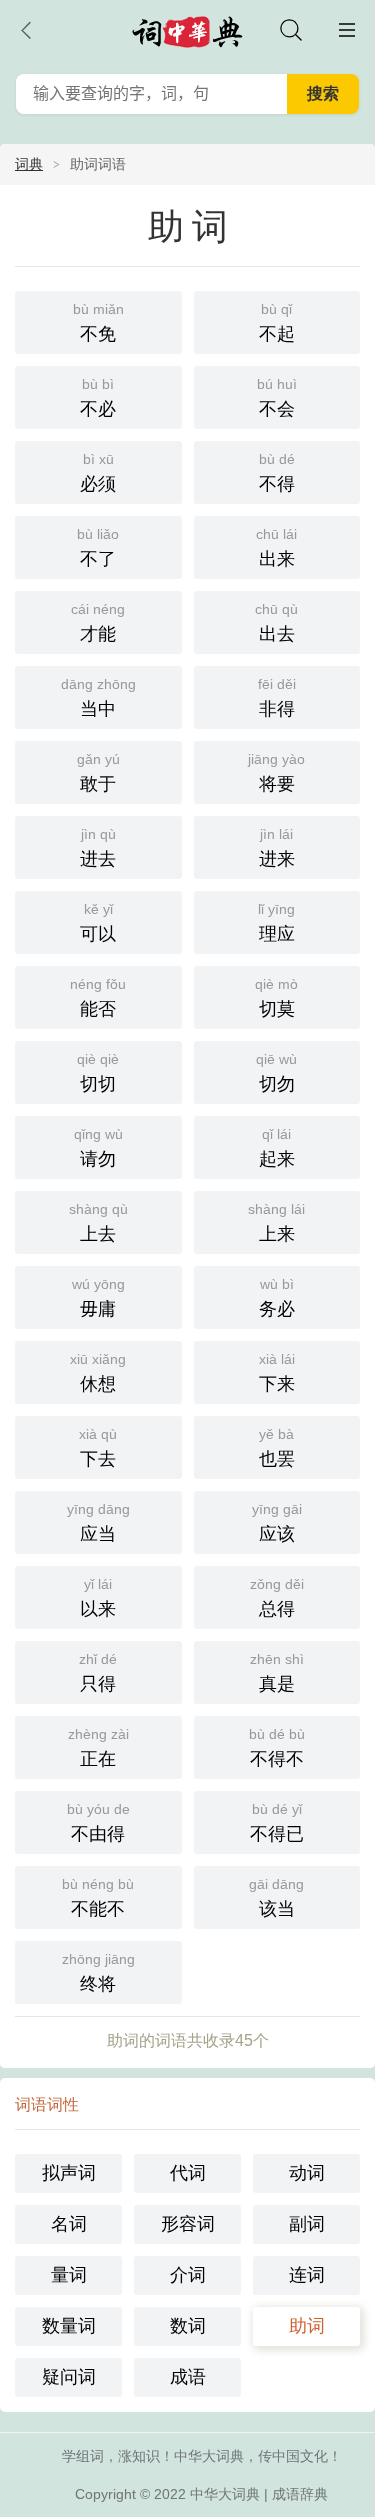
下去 (98, 1447)
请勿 (98, 1147)
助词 (307, 2326)
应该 (277, 1522)
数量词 (69, 2326)
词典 (29, 164)
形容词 (188, 2224)
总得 (277, 1597)
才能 (98, 622)
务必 (277, 1297)
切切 (98, 1072)
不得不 (277, 1747)
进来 (277, 847)
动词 (307, 2173)
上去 (98, 1222)
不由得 (98, 1822)
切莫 (276, 997)
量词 (69, 2275)
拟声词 (69, 2173)
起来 (277, 1147)
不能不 (98, 1897)
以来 (98, 1597)
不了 (98, 547)
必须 (98, 472)
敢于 (98, 772)
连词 (307, 2275)
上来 (276, 1222)
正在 (98, 1747)
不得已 (277, 1822)
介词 (188, 2275)
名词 (69, 2224)
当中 (98, 697)
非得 (277, 697)
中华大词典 (225, 2494)
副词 (307, 2224)
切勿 (276, 1072)
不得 (277, 472)
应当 (98, 1522)
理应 (276, 922)
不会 (277, 397)
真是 (277, 1672)
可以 (98, 922)
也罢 (277, 1447)
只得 (98, 1672)
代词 (188, 2173)
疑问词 (69, 2377)
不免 (98, 322)
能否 (98, 997)
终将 (98, 1972)
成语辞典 (300, 2494)
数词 (188, 2326)
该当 (276, 1897)
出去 (276, 622)
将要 (276, 772)
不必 (98, 397)
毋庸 (98, 1297)
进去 (98, 847)
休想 (98, 1372)
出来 (276, 547)
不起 (277, 322)
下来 (277, 1372)
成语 (188, 2377)
